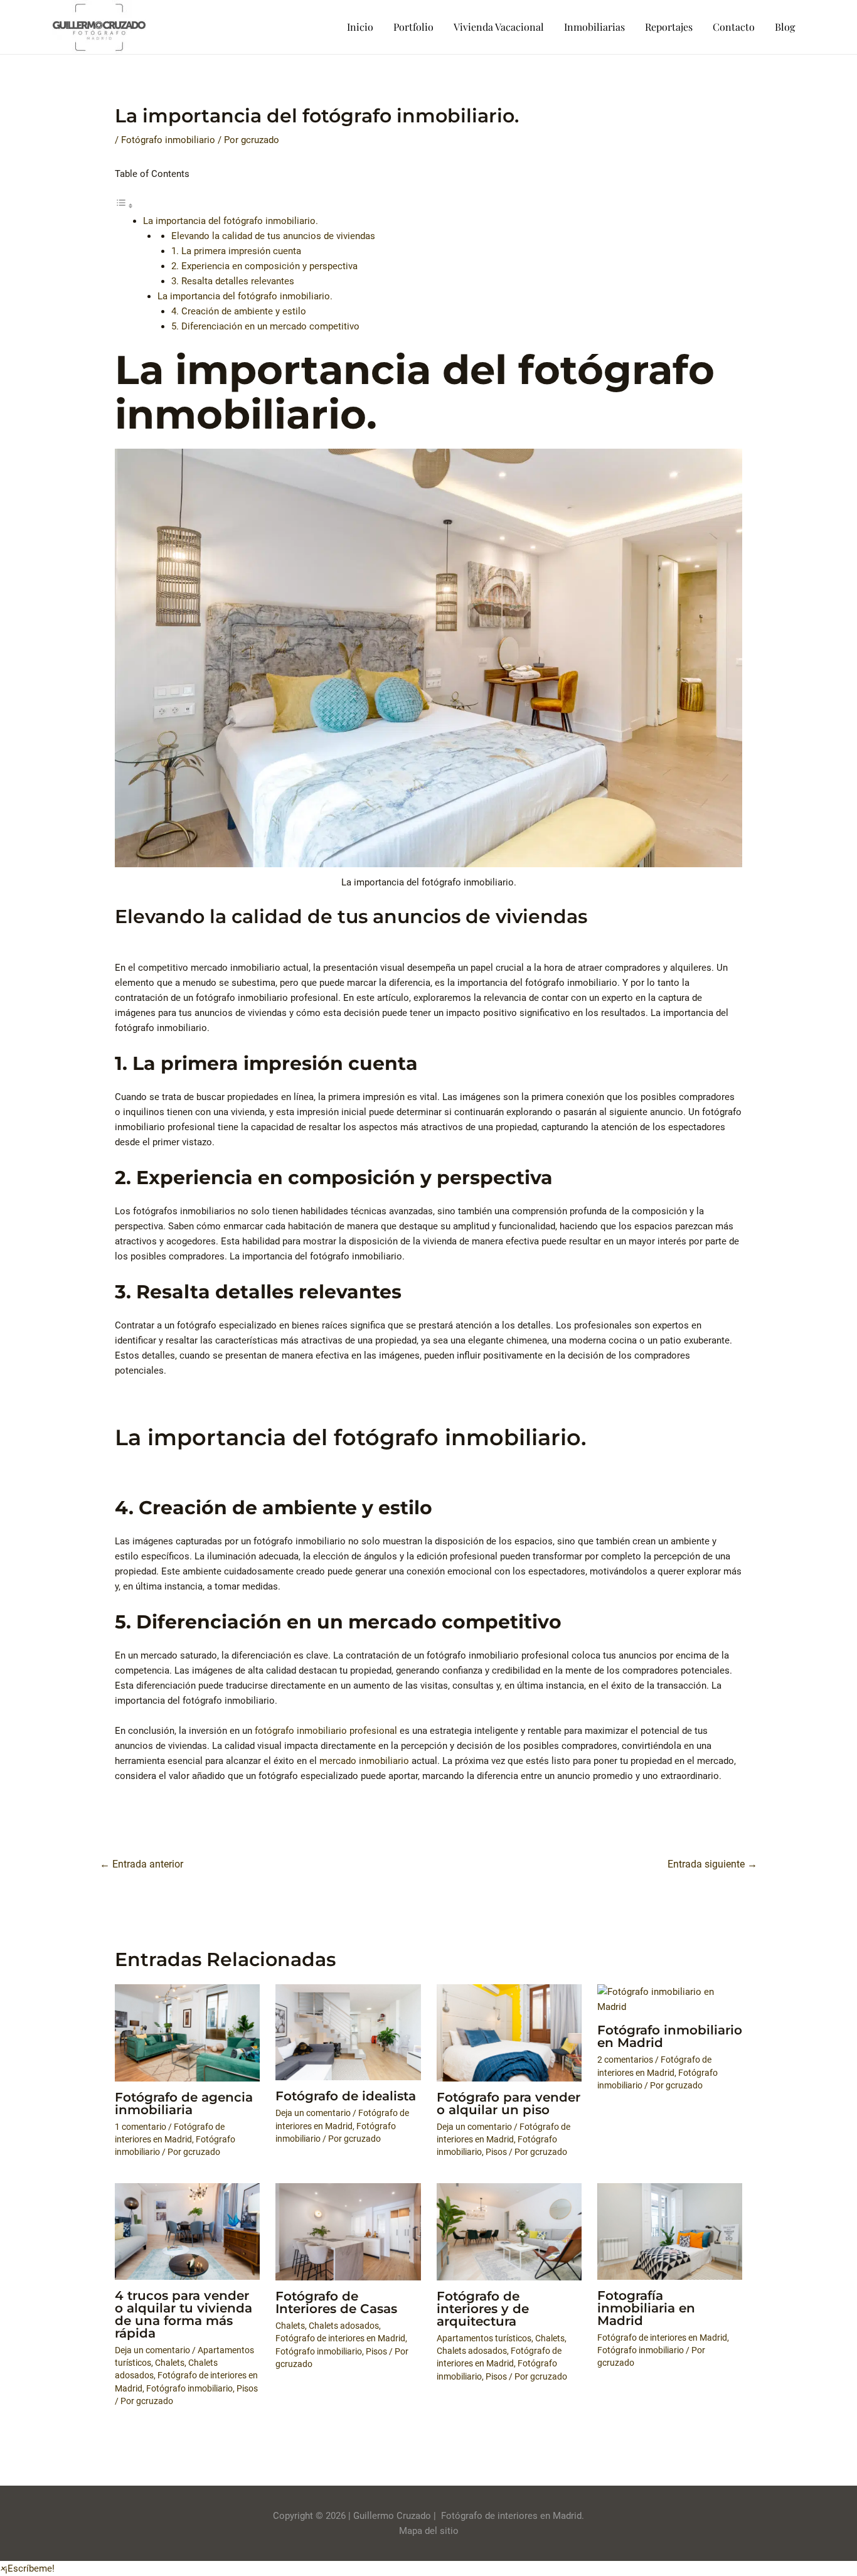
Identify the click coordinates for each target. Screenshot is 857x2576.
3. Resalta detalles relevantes (233, 281)
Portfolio (413, 27)
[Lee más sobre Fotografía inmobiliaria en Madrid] (670, 2231)
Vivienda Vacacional (499, 27)
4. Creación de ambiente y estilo (239, 311)
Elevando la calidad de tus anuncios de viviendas (273, 236)
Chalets (170, 2363)
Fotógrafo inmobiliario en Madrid (670, 2036)
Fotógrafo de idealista (346, 2096)
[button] (27, 2568)
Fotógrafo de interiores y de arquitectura (483, 2309)
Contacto (734, 27)
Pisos (496, 2152)
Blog (785, 27)
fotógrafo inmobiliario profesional (326, 1731)
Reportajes (669, 27)
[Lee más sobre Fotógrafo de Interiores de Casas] (348, 2231)
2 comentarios (625, 2060)
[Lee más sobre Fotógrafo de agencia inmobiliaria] (187, 2032)
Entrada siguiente (712, 1864)
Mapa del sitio (429, 2531)
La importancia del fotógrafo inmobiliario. (231, 221)
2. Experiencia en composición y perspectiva (264, 266)
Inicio (360, 27)
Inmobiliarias (594, 27)
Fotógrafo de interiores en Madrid (340, 2338)
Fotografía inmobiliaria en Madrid (646, 2308)
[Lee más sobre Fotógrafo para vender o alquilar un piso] (509, 2032)
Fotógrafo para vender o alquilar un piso (508, 2103)
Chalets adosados (344, 2326)
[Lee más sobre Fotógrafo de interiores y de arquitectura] (509, 2231)
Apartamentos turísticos (484, 2338)
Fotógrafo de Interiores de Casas (336, 2302)
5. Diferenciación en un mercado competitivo (265, 326)
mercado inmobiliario (364, 1761)
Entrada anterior (141, 1864)
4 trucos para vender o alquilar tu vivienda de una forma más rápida (184, 2314)
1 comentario (141, 2127)
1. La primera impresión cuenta (236, 251)
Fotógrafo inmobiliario (168, 140)
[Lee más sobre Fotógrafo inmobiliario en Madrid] (670, 1999)
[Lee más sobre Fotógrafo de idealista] (348, 2032)
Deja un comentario (313, 2113)
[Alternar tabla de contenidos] (124, 206)
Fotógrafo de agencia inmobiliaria (184, 2103)
